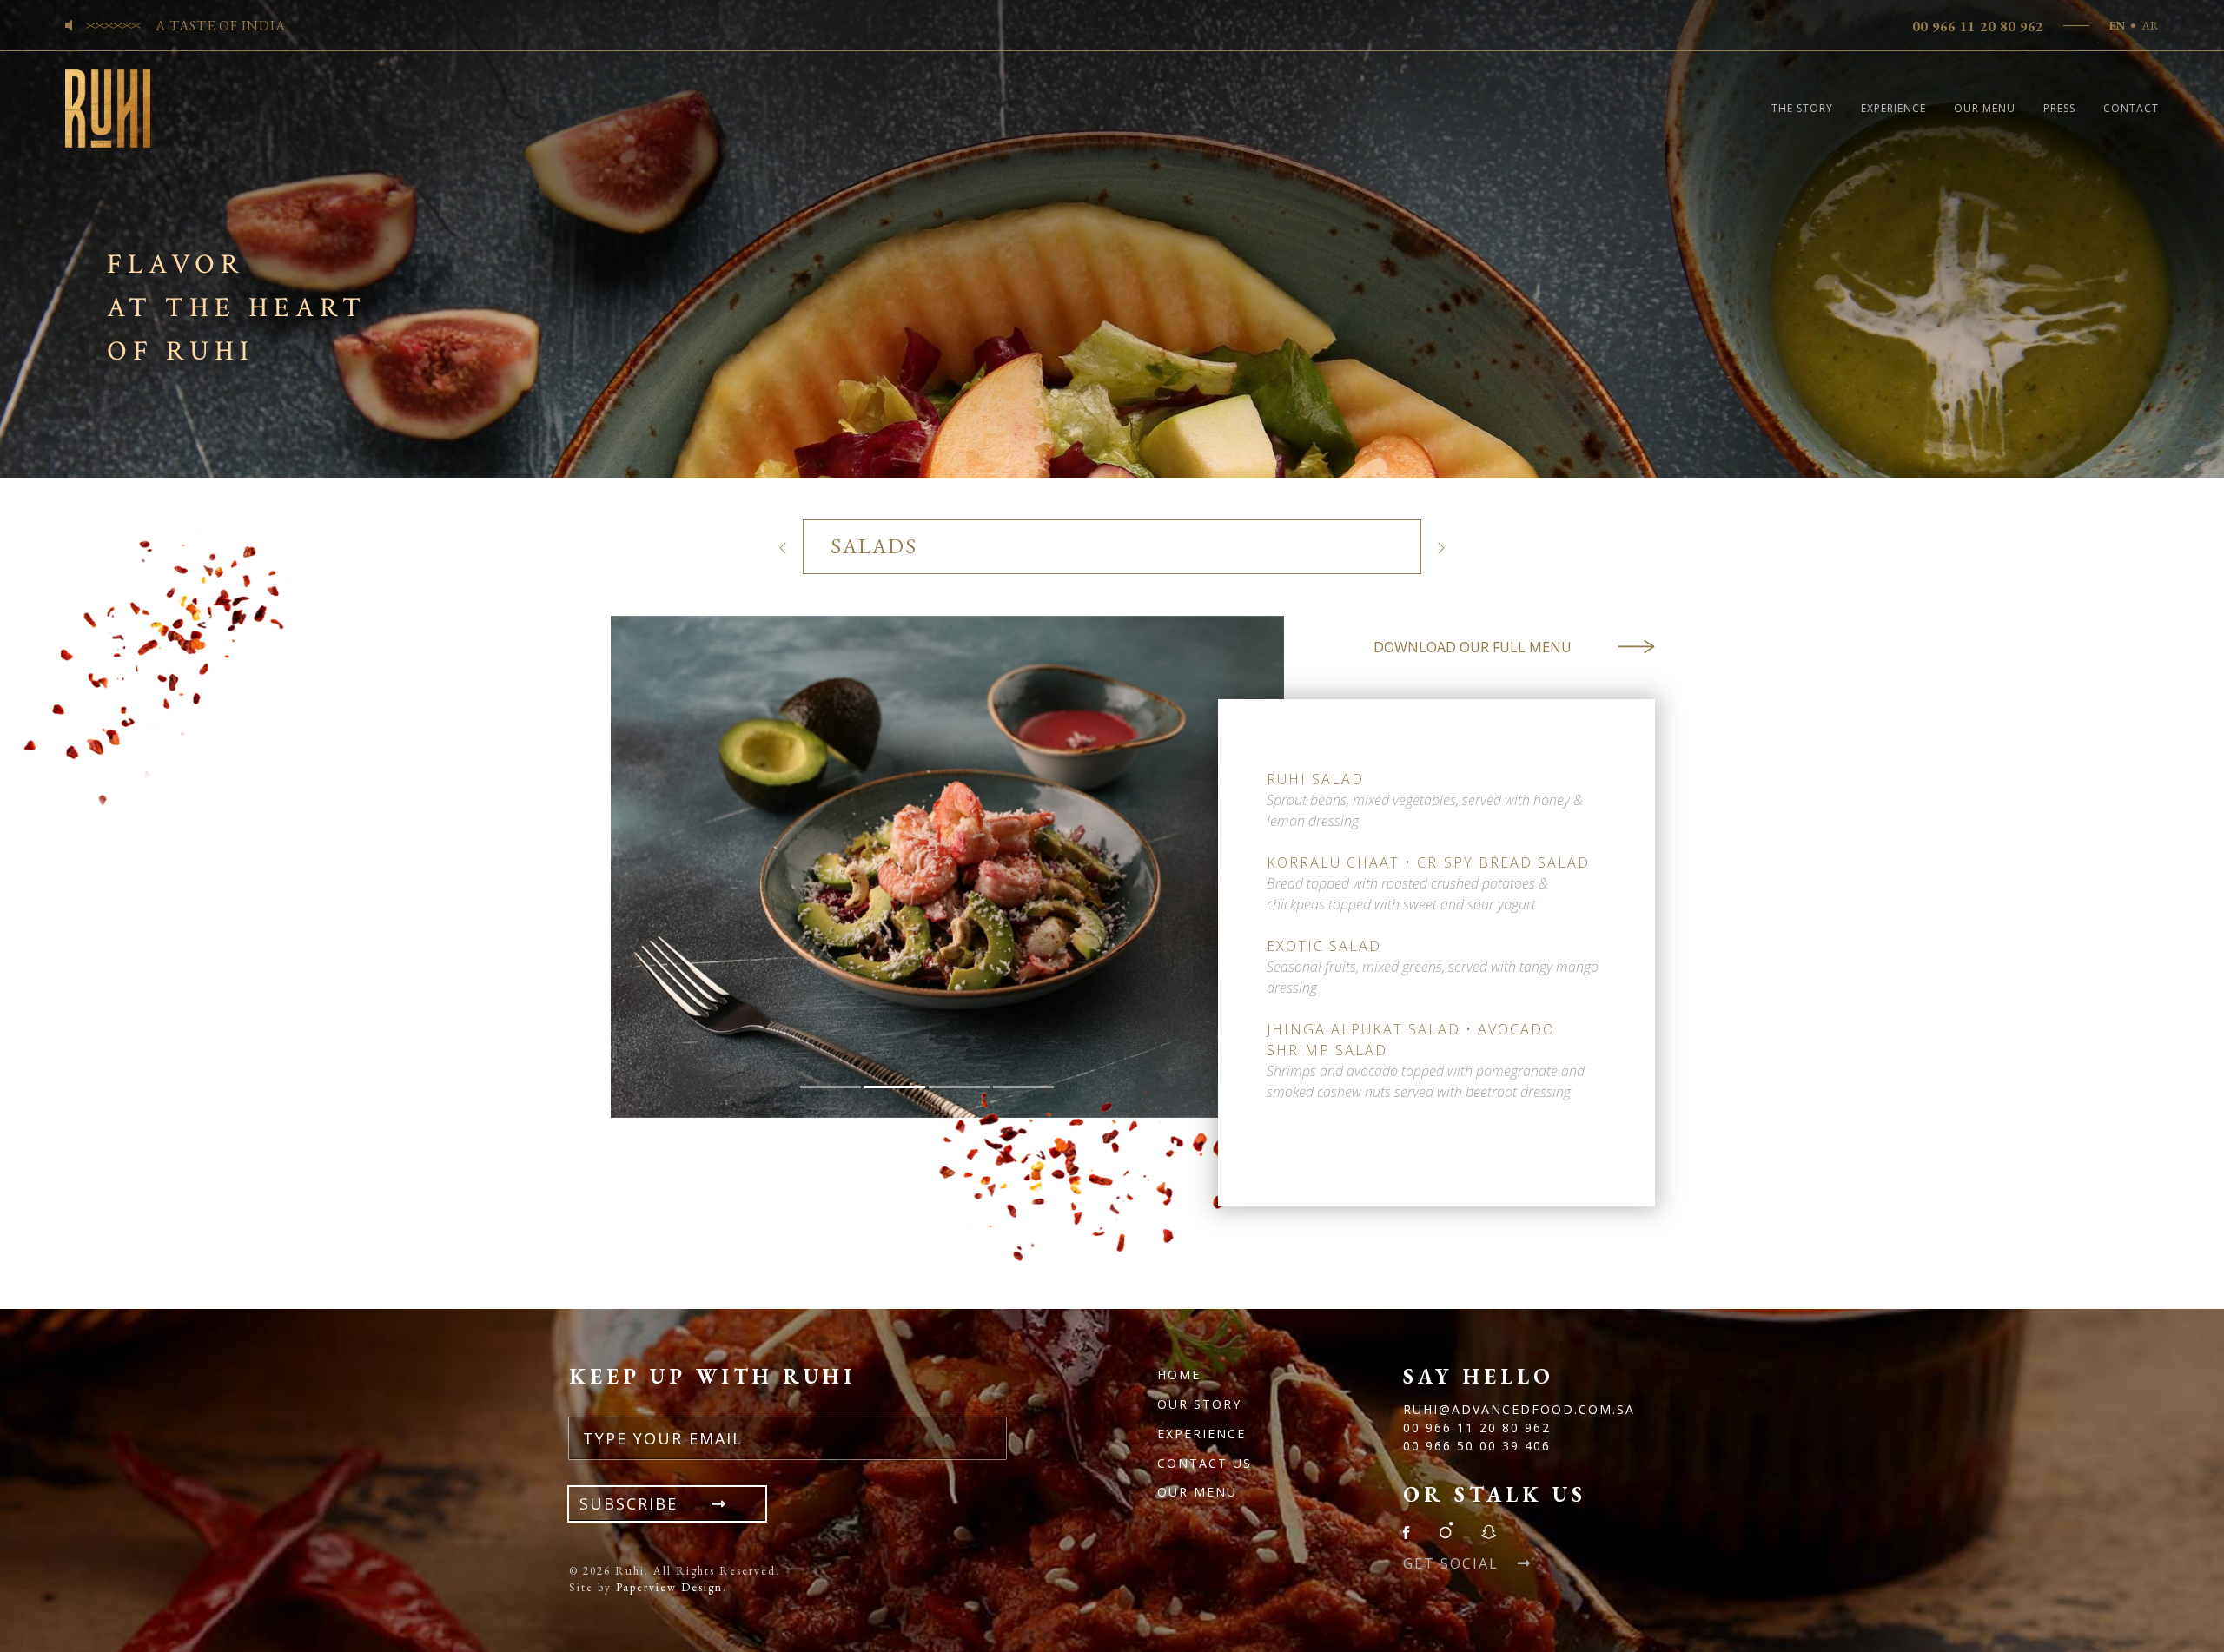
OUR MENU (1197, 1492)
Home (1179, 1374)
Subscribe (632, 1503)
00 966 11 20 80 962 (1978, 26)
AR (2150, 25)
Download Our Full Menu (1473, 647)
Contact (2131, 108)
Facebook (1412, 1530)
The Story (1802, 108)
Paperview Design (669, 1587)
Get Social (1453, 1563)
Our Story (1199, 1404)
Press (2059, 108)
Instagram (1446, 1530)
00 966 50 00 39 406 (1477, 1446)
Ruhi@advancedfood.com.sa (1519, 1409)
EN (2117, 25)
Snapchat (1488, 1530)
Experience (1893, 108)
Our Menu (1985, 108)
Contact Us (1205, 1463)
